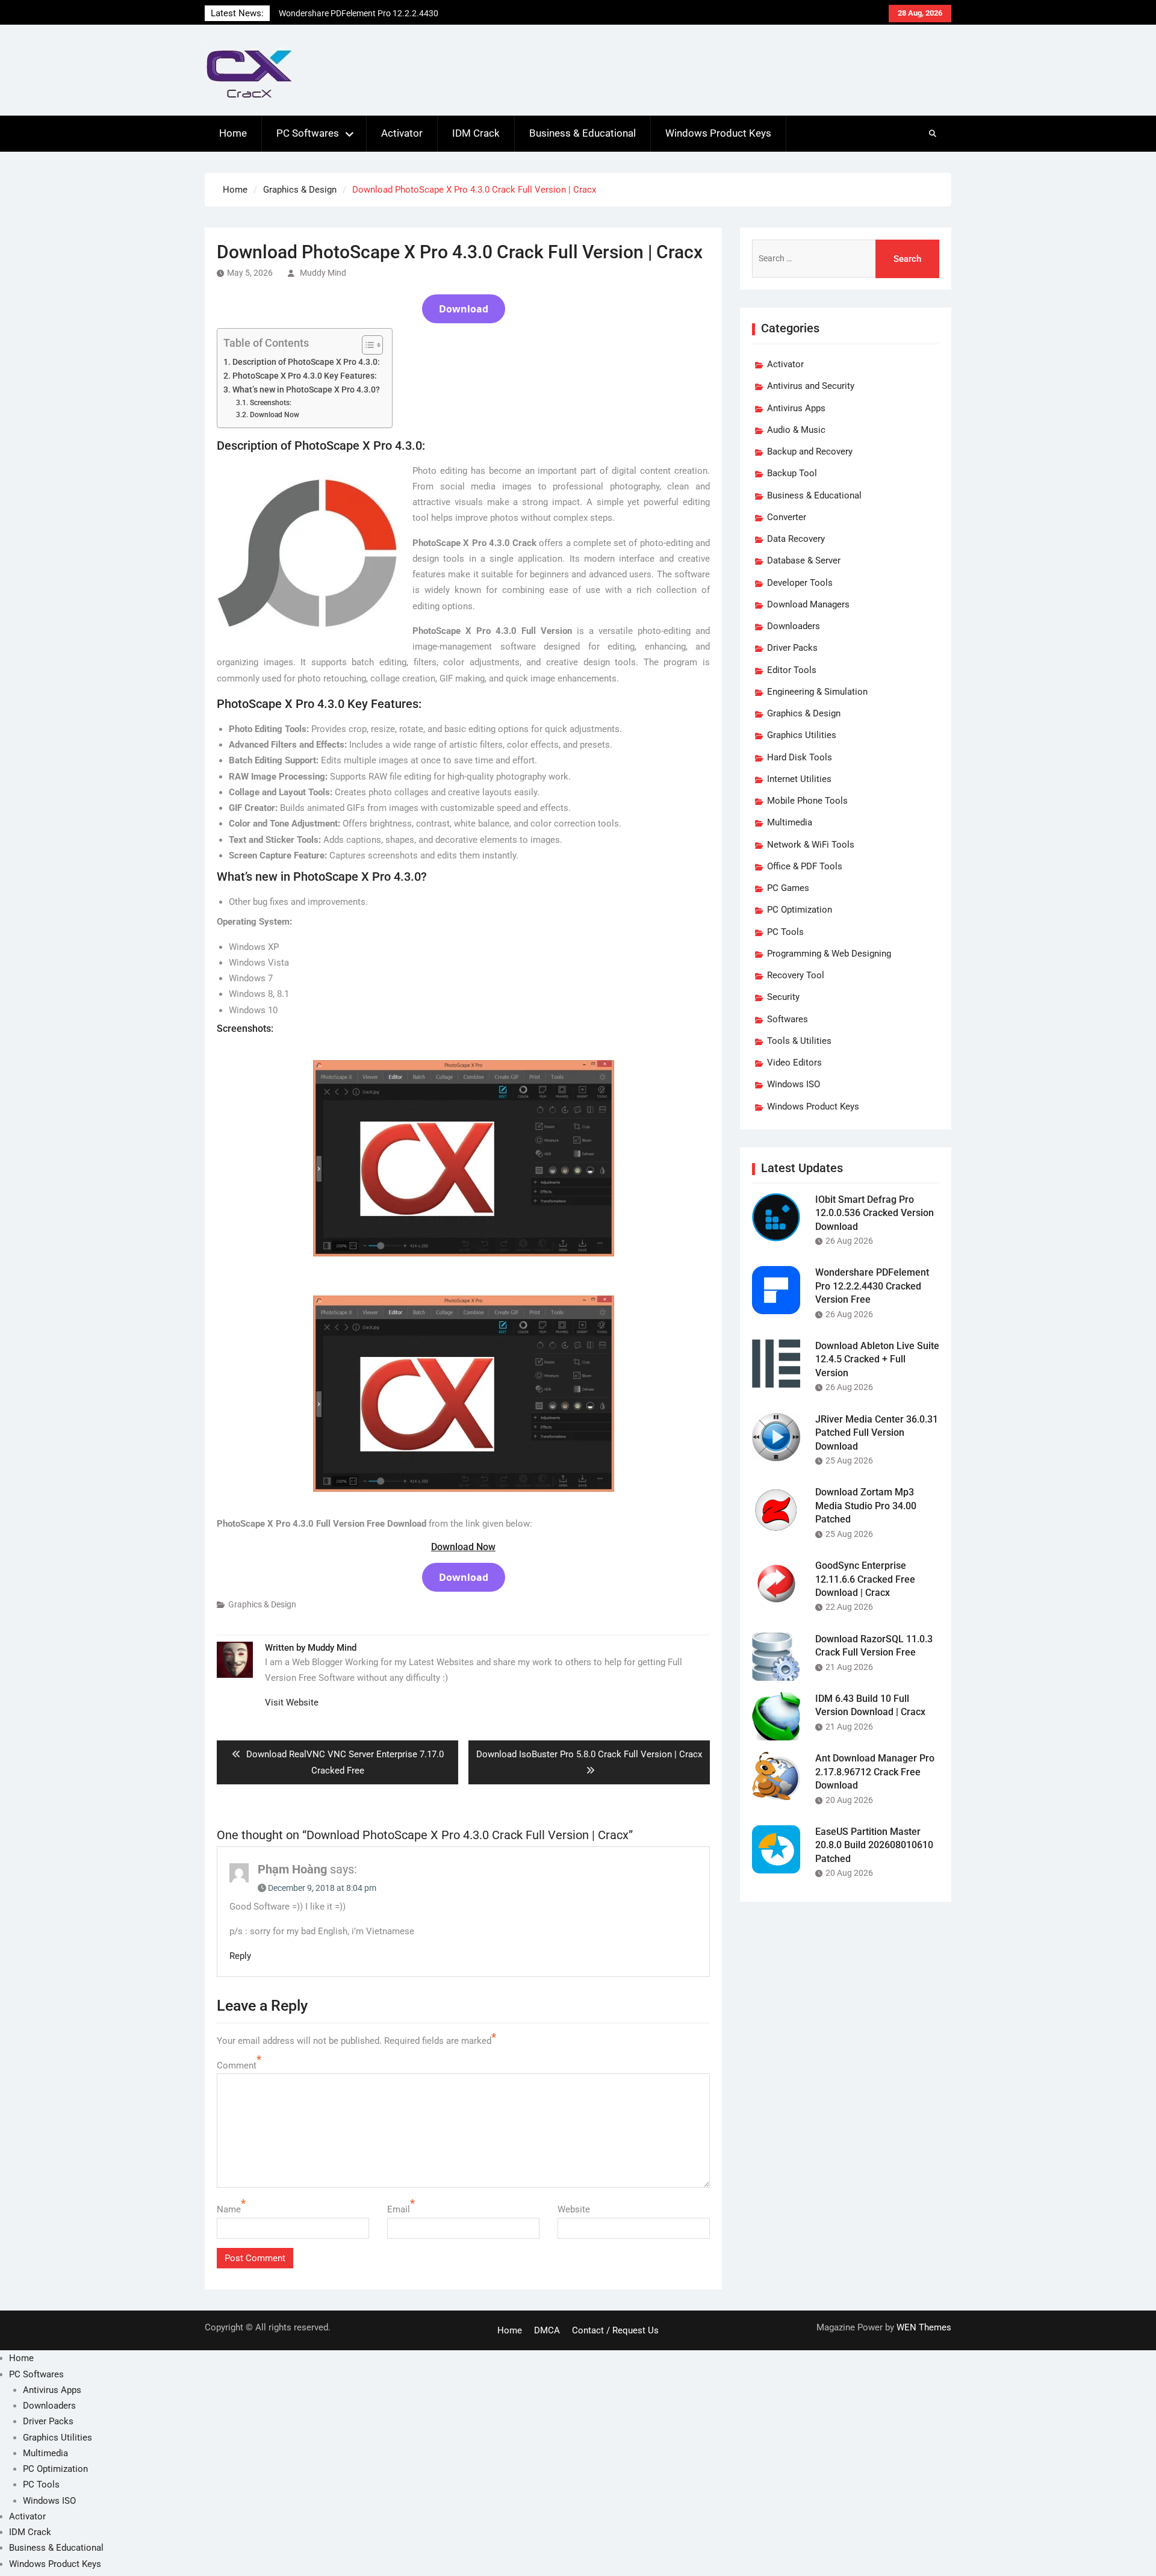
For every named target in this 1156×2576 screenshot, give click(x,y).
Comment (237, 2065)
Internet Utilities (799, 779)
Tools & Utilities (799, 1041)
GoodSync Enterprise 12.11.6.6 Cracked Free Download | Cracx (865, 1579)
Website (574, 2209)
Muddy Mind (323, 273)
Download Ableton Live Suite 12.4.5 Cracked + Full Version (877, 1359)
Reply (240, 1956)
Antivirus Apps (796, 408)
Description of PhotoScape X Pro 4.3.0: (306, 362)
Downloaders (794, 626)
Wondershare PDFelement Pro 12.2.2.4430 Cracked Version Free (872, 1286)
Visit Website (292, 1702)
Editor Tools (792, 670)
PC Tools (785, 932)
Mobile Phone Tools (807, 801)
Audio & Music (796, 430)
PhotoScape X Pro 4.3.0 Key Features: (305, 376)
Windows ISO (794, 1084)
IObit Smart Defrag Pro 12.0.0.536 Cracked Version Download (875, 1213)
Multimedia (790, 822)
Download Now (274, 415)
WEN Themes (924, 2327)
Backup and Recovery (810, 452)
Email (399, 2209)
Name (229, 2209)
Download (464, 309)
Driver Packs (792, 648)
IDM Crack (476, 133)
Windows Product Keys (718, 133)
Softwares (788, 1019)
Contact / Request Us (615, 2330)
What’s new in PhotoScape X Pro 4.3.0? (306, 390)
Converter (787, 517)
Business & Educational (583, 133)
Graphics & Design (262, 1604)
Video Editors (794, 1063)
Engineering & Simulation (817, 692)
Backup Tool (792, 473)
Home (233, 133)
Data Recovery (796, 539)
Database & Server (804, 560)
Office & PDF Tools (805, 866)
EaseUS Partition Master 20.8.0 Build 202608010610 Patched (874, 1845)
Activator (402, 133)
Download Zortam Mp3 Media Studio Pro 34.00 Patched (866, 1506)
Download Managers (808, 604)
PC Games (788, 888)
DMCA (547, 2330)
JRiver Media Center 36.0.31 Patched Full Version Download (877, 1433)
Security (783, 997)
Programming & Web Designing (829, 954)
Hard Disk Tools (800, 757)
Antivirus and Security (811, 386)
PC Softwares (308, 133)
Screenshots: (270, 403)
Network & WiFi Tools (811, 845)
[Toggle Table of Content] (366, 345)
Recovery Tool (796, 975)
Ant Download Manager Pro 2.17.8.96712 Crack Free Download (875, 1772)
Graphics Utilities (802, 735)
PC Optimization (800, 910)
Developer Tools (800, 583)
